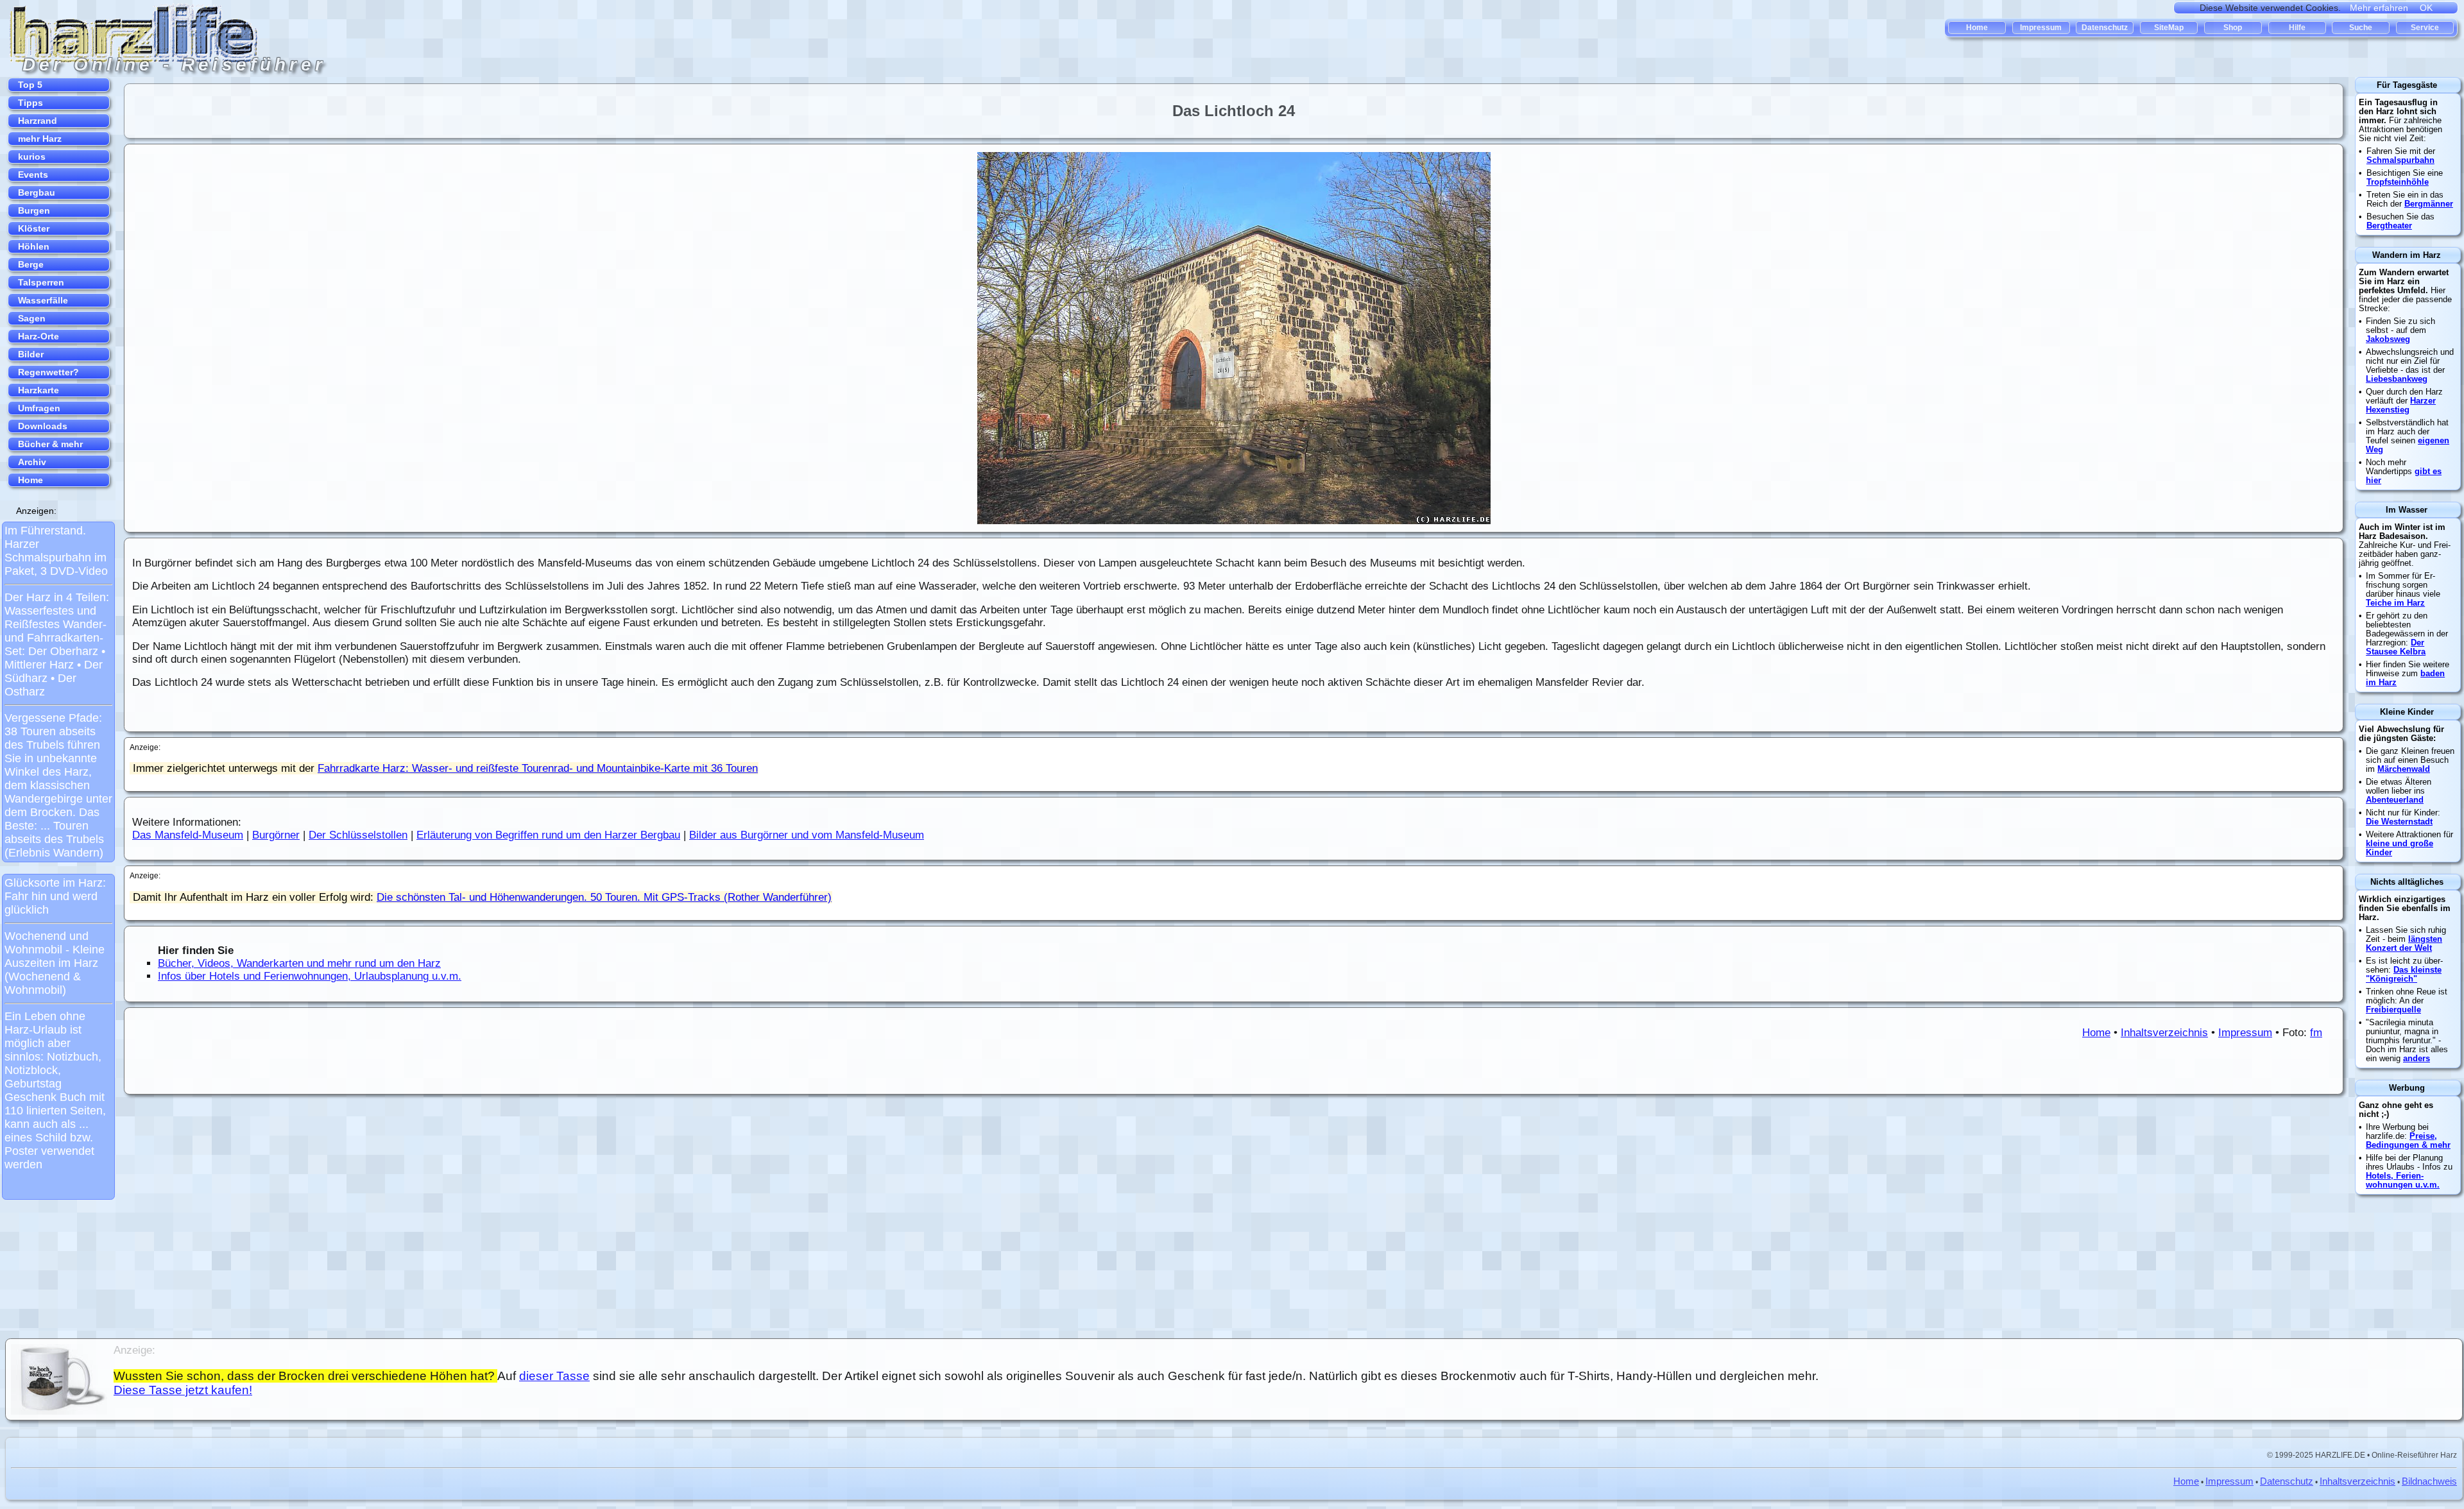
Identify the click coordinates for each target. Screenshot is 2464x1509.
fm (2316, 1033)
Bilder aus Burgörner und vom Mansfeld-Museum (807, 835)
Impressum (2245, 1033)
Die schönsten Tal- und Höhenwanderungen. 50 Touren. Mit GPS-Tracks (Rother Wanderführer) (604, 897)
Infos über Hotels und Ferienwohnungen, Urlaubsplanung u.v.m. (310, 976)
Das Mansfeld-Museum (188, 835)
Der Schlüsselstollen (358, 835)
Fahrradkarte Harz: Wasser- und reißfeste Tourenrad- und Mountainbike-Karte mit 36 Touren (538, 768)
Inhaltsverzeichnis (2164, 1033)
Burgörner (276, 835)
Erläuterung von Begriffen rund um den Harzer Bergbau (548, 835)
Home (2096, 1033)
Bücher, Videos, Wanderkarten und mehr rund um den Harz (299, 963)
